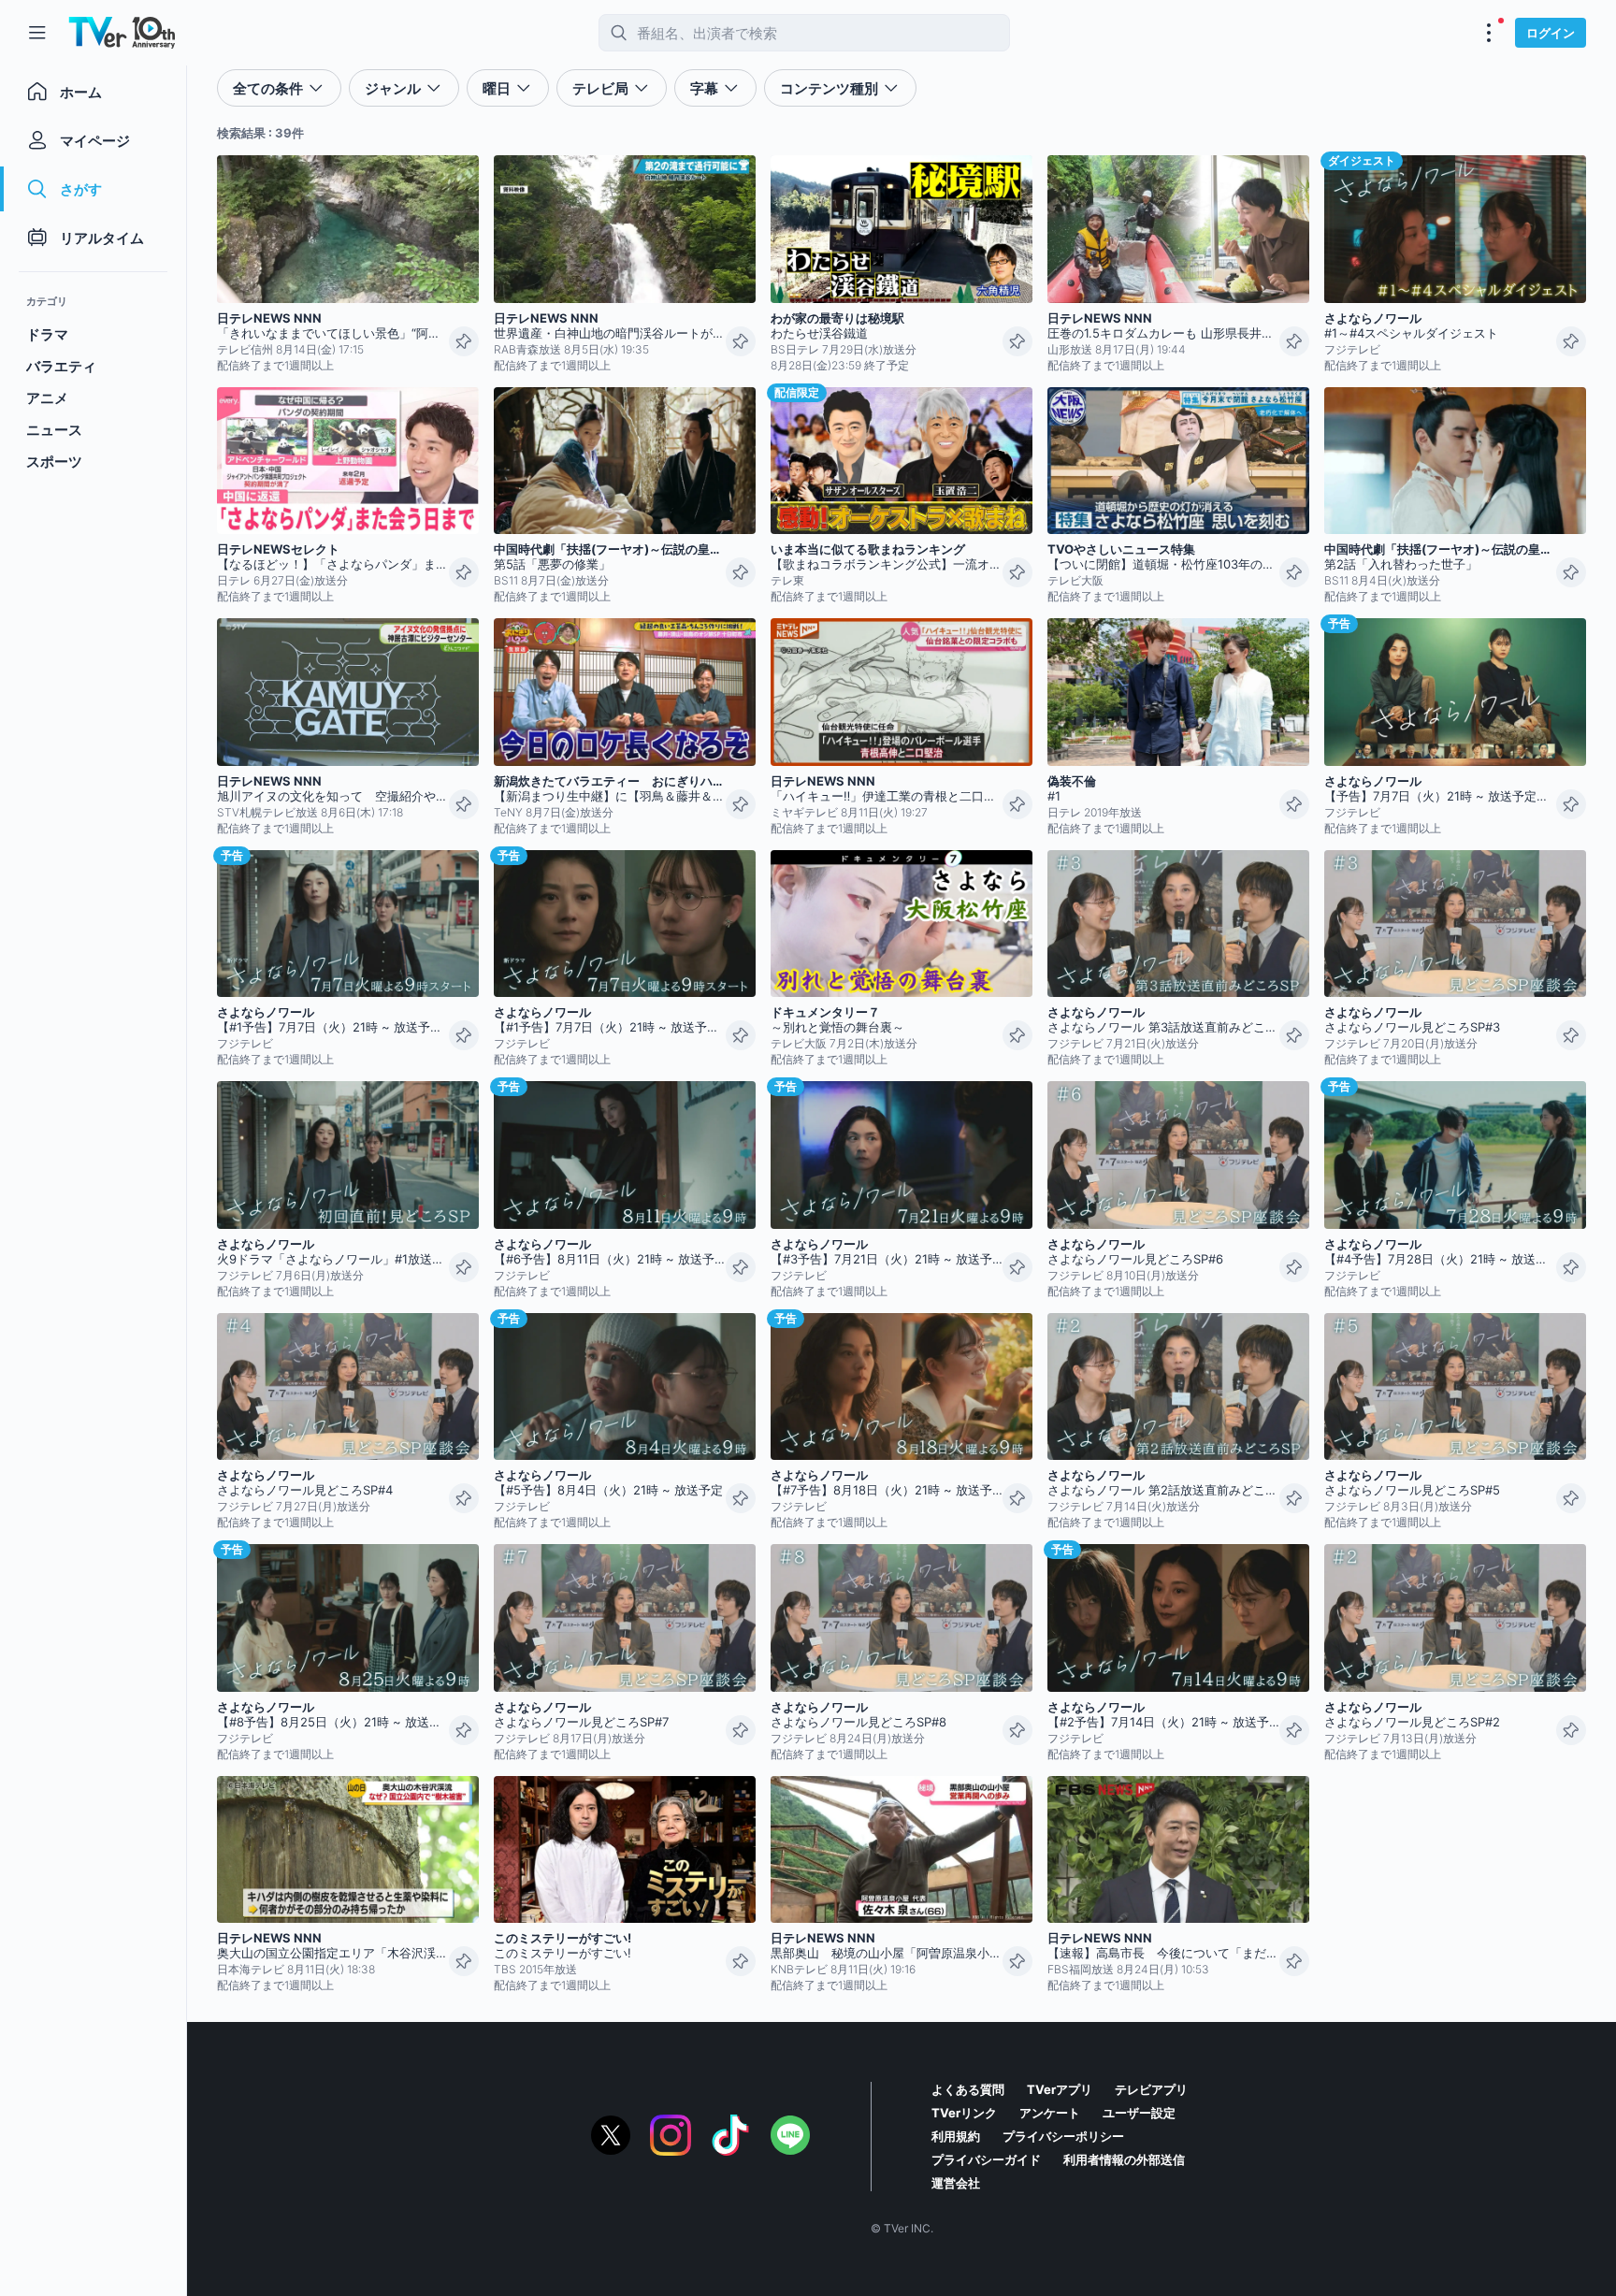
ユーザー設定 (1139, 2113)
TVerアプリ (1060, 2089)
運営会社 (956, 2183)
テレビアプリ (1151, 2089)
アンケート (1050, 2113)
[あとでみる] (464, 341)
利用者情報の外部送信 (1124, 2159)
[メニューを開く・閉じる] (1489, 33)
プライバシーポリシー (1063, 2136)
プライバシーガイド (986, 2159)
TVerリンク (964, 2113)
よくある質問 (968, 2089)
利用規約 (956, 2136)
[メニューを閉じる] (37, 33)
